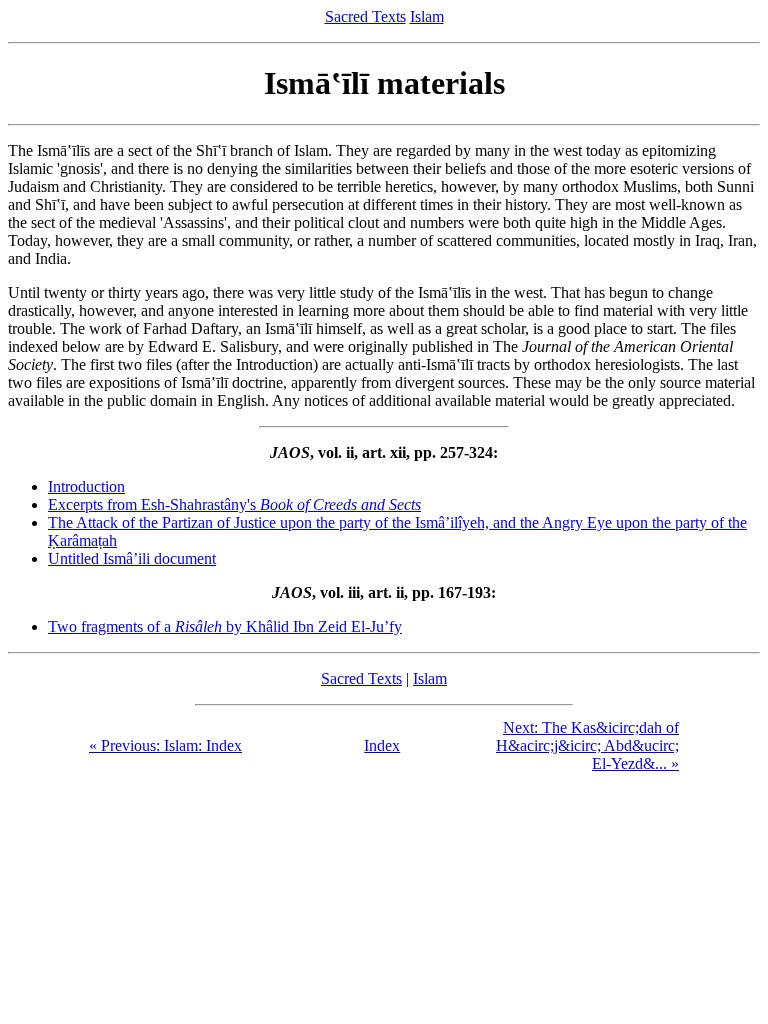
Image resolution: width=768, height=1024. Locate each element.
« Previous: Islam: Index (165, 745)
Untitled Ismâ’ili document (132, 558)
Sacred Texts (365, 16)
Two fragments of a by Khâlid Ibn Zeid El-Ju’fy (225, 626)
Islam (427, 16)
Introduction (86, 486)
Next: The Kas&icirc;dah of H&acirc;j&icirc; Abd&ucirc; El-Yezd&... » (587, 745)
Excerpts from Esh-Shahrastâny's (234, 504)
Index (382, 745)
